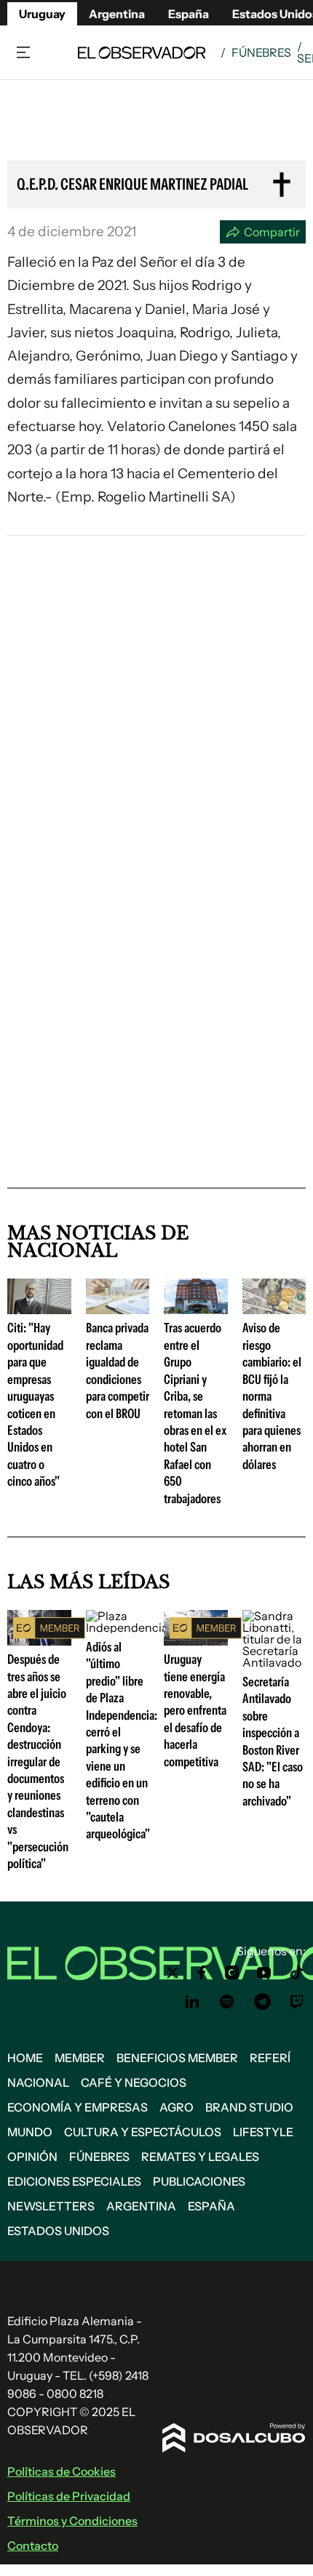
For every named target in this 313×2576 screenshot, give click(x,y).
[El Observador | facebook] (202, 1973)
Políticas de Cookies (62, 2471)
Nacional (38, 2082)
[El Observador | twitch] (297, 2002)
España (211, 2206)
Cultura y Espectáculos (143, 2132)
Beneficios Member (177, 2058)
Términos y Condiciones (72, 2521)
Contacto (33, 2545)
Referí (270, 2058)
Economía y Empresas (78, 2107)
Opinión (32, 2157)
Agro (177, 2107)
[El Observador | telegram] (262, 2002)
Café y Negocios (134, 2082)
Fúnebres (261, 52)
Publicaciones (199, 2181)
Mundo (30, 2132)
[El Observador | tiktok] (297, 1973)
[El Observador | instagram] (232, 1973)
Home (25, 2058)
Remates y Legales (200, 2157)
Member (80, 2058)
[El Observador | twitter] (173, 1973)
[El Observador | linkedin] (192, 2002)
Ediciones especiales (74, 2181)
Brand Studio (249, 2107)
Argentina (117, 14)
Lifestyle (263, 2132)
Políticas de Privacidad (69, 2496)
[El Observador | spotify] (227, 2002)
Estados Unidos (58, 2231)
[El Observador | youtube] (264, 1973)
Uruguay (42, 14)
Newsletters (51, 2206)
